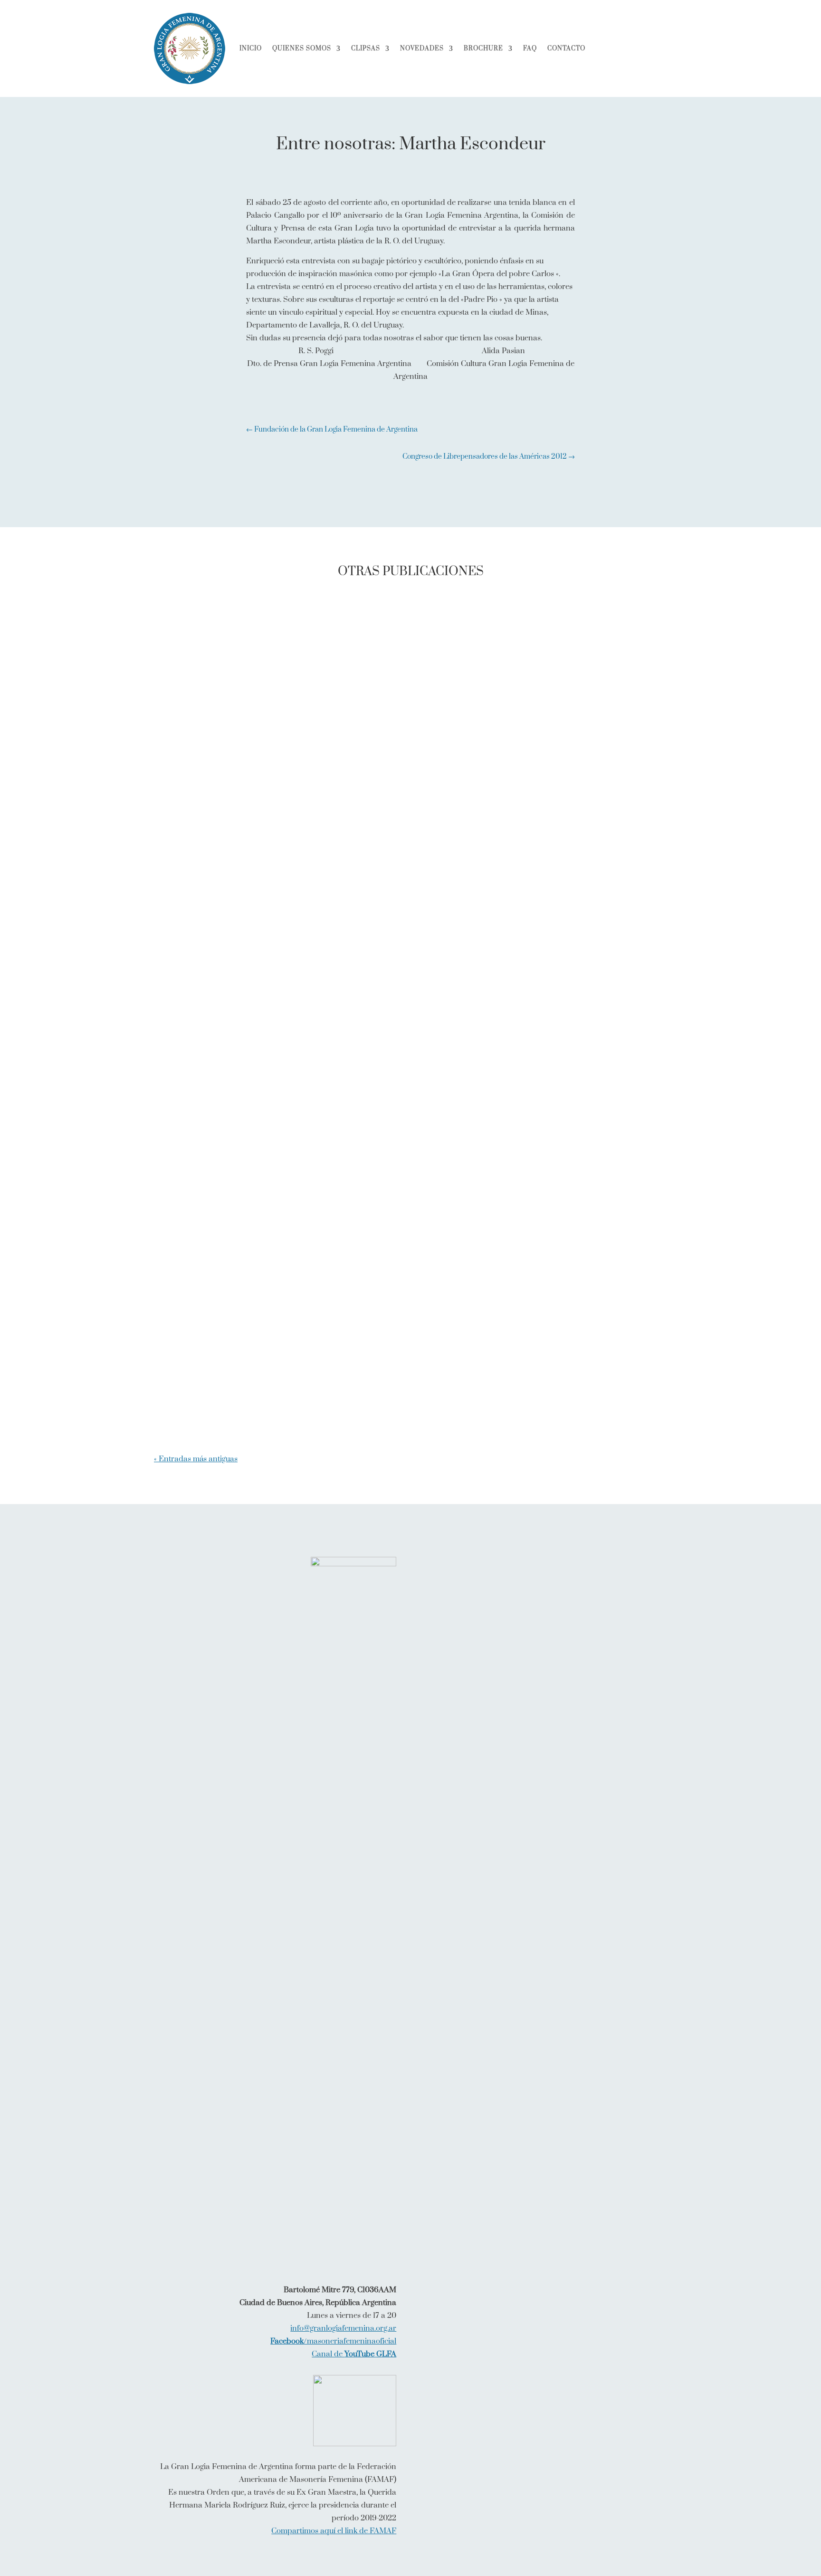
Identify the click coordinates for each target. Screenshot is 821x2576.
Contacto (566, 48)
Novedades (422, 48)
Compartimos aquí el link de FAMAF (334, 2531)
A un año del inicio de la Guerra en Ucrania (262, 938)
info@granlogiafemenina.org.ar (343, 2328)
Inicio (251, 48)
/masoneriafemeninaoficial (333, 2341)
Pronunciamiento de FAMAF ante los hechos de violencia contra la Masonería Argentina (364, 1405)
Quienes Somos (302, 48)
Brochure (483, 48)
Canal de (354, 2354)
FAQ (530, 48)
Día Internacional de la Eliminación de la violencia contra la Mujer (315, 1326)
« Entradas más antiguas (196, 1459)
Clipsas (366, 48)
